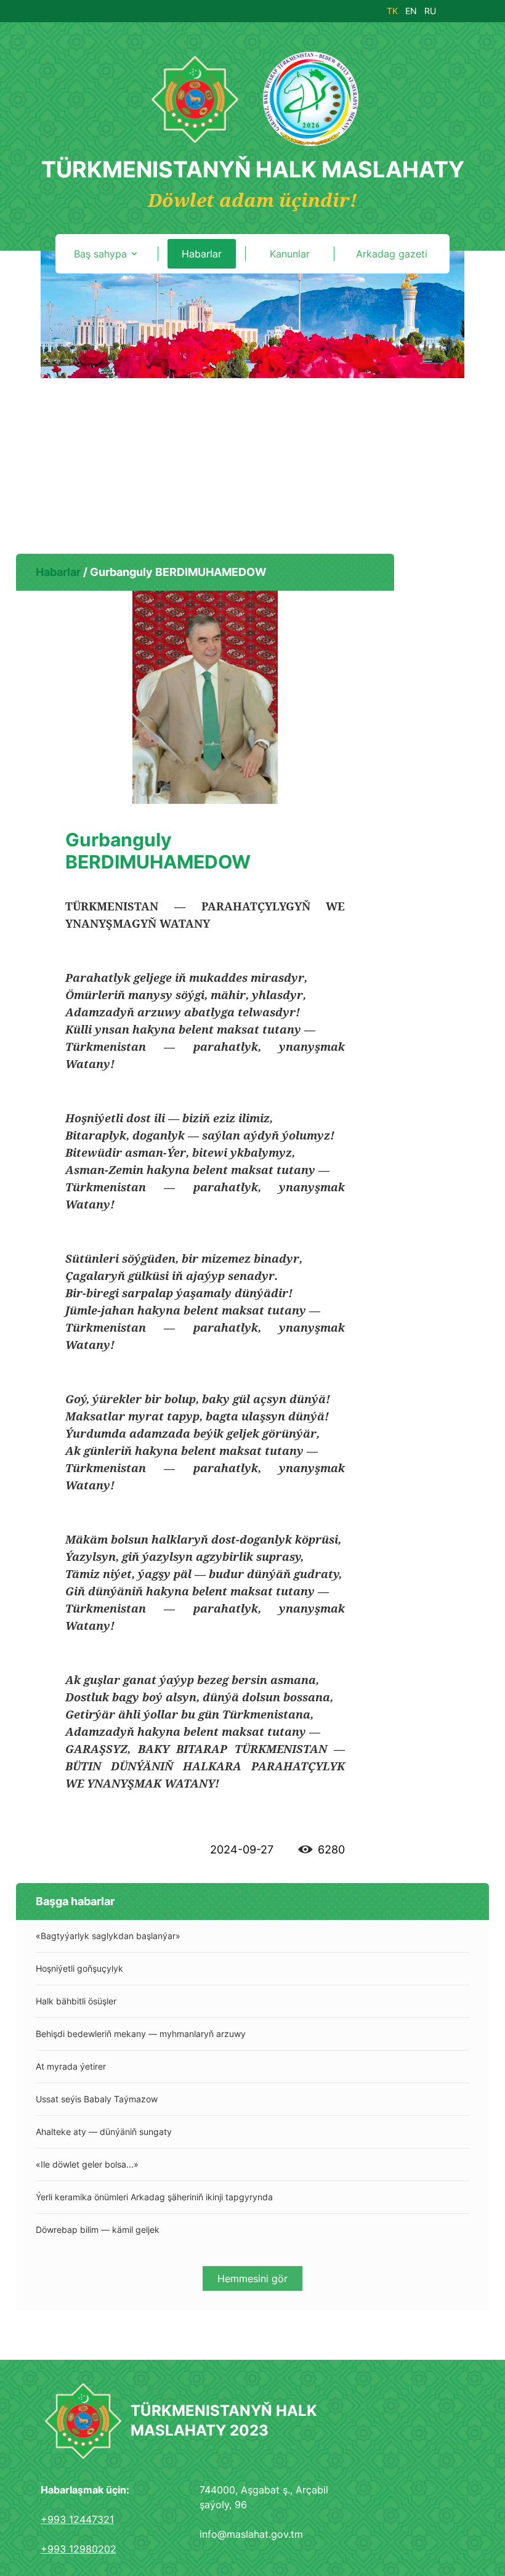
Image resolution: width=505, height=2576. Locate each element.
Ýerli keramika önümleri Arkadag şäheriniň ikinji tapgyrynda (154, 2197)
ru (430, 11)
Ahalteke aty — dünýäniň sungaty (104, 2132)
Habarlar (58, 572)
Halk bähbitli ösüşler (76, 2001)
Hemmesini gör (252, 2278)
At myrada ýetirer (71, 2066)
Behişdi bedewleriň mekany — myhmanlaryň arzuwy (141, 2034)
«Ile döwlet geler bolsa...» (87, 2164)
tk (392, 11)
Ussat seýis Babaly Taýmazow (97, 2099)
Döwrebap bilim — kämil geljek (98, 2230)
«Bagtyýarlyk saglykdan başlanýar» (108, 1936)
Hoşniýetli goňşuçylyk (79, 1968)
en (411, 11)
